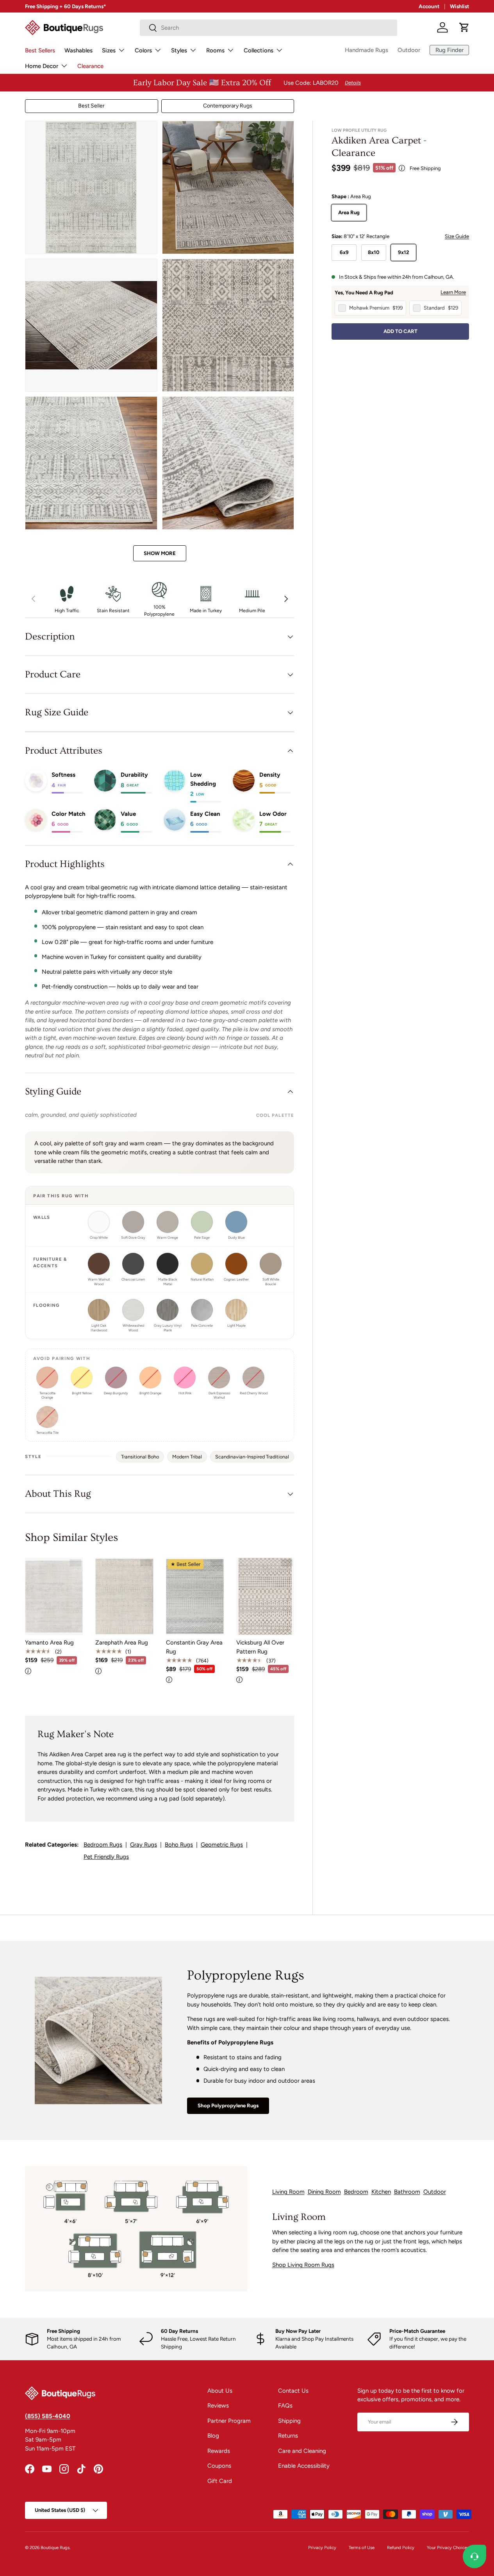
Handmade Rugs (366, 50)
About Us (220, 2391)
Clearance (90, 66)
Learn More (453, 292)
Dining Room (324, 2192)
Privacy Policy (322, 2547)
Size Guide (457, 236)
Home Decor (42, 66)
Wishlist (459, 6)
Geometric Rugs (222, 1845)
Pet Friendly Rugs (106, 1857)
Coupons (219, 2466)
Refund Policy (401, 2547)
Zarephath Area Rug (122, 1643)
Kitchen (381, 2192)
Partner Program (229, 2421)
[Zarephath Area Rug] (124, 1596)
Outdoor (409, 50)
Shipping (289, 2421)
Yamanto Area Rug (49, 1643)
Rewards (219, 2451)
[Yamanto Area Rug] (54, 1596)
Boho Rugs (179, 1845)
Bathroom (407, 2192)
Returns (288, 2436)
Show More (160, 553)
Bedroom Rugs (103, 1845)
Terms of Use (362, 2547)
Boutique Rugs (55, 2547)
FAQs (285, 2406)
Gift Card (220, 2481)
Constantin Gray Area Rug (194, 1647)
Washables (78, 50)
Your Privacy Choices (448, 2547)
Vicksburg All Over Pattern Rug (260, 1647)
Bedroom (356, 2192)
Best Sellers (40, 50)
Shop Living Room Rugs (303, 2265)
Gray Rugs (144, 1845)
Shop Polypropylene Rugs (228, 2105)
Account (429, 6)
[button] (464, 27)
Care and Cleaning (302, 2451)
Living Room (288, 2192)
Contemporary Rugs (228, 106)
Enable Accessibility (304, 2466)
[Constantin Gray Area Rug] (195, 1596)
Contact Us (293, 2391)
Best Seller (91, 106)
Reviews (218, 2406)
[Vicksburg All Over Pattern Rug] (265, 1596)
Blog (213, 2436)
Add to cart (400, 331)
